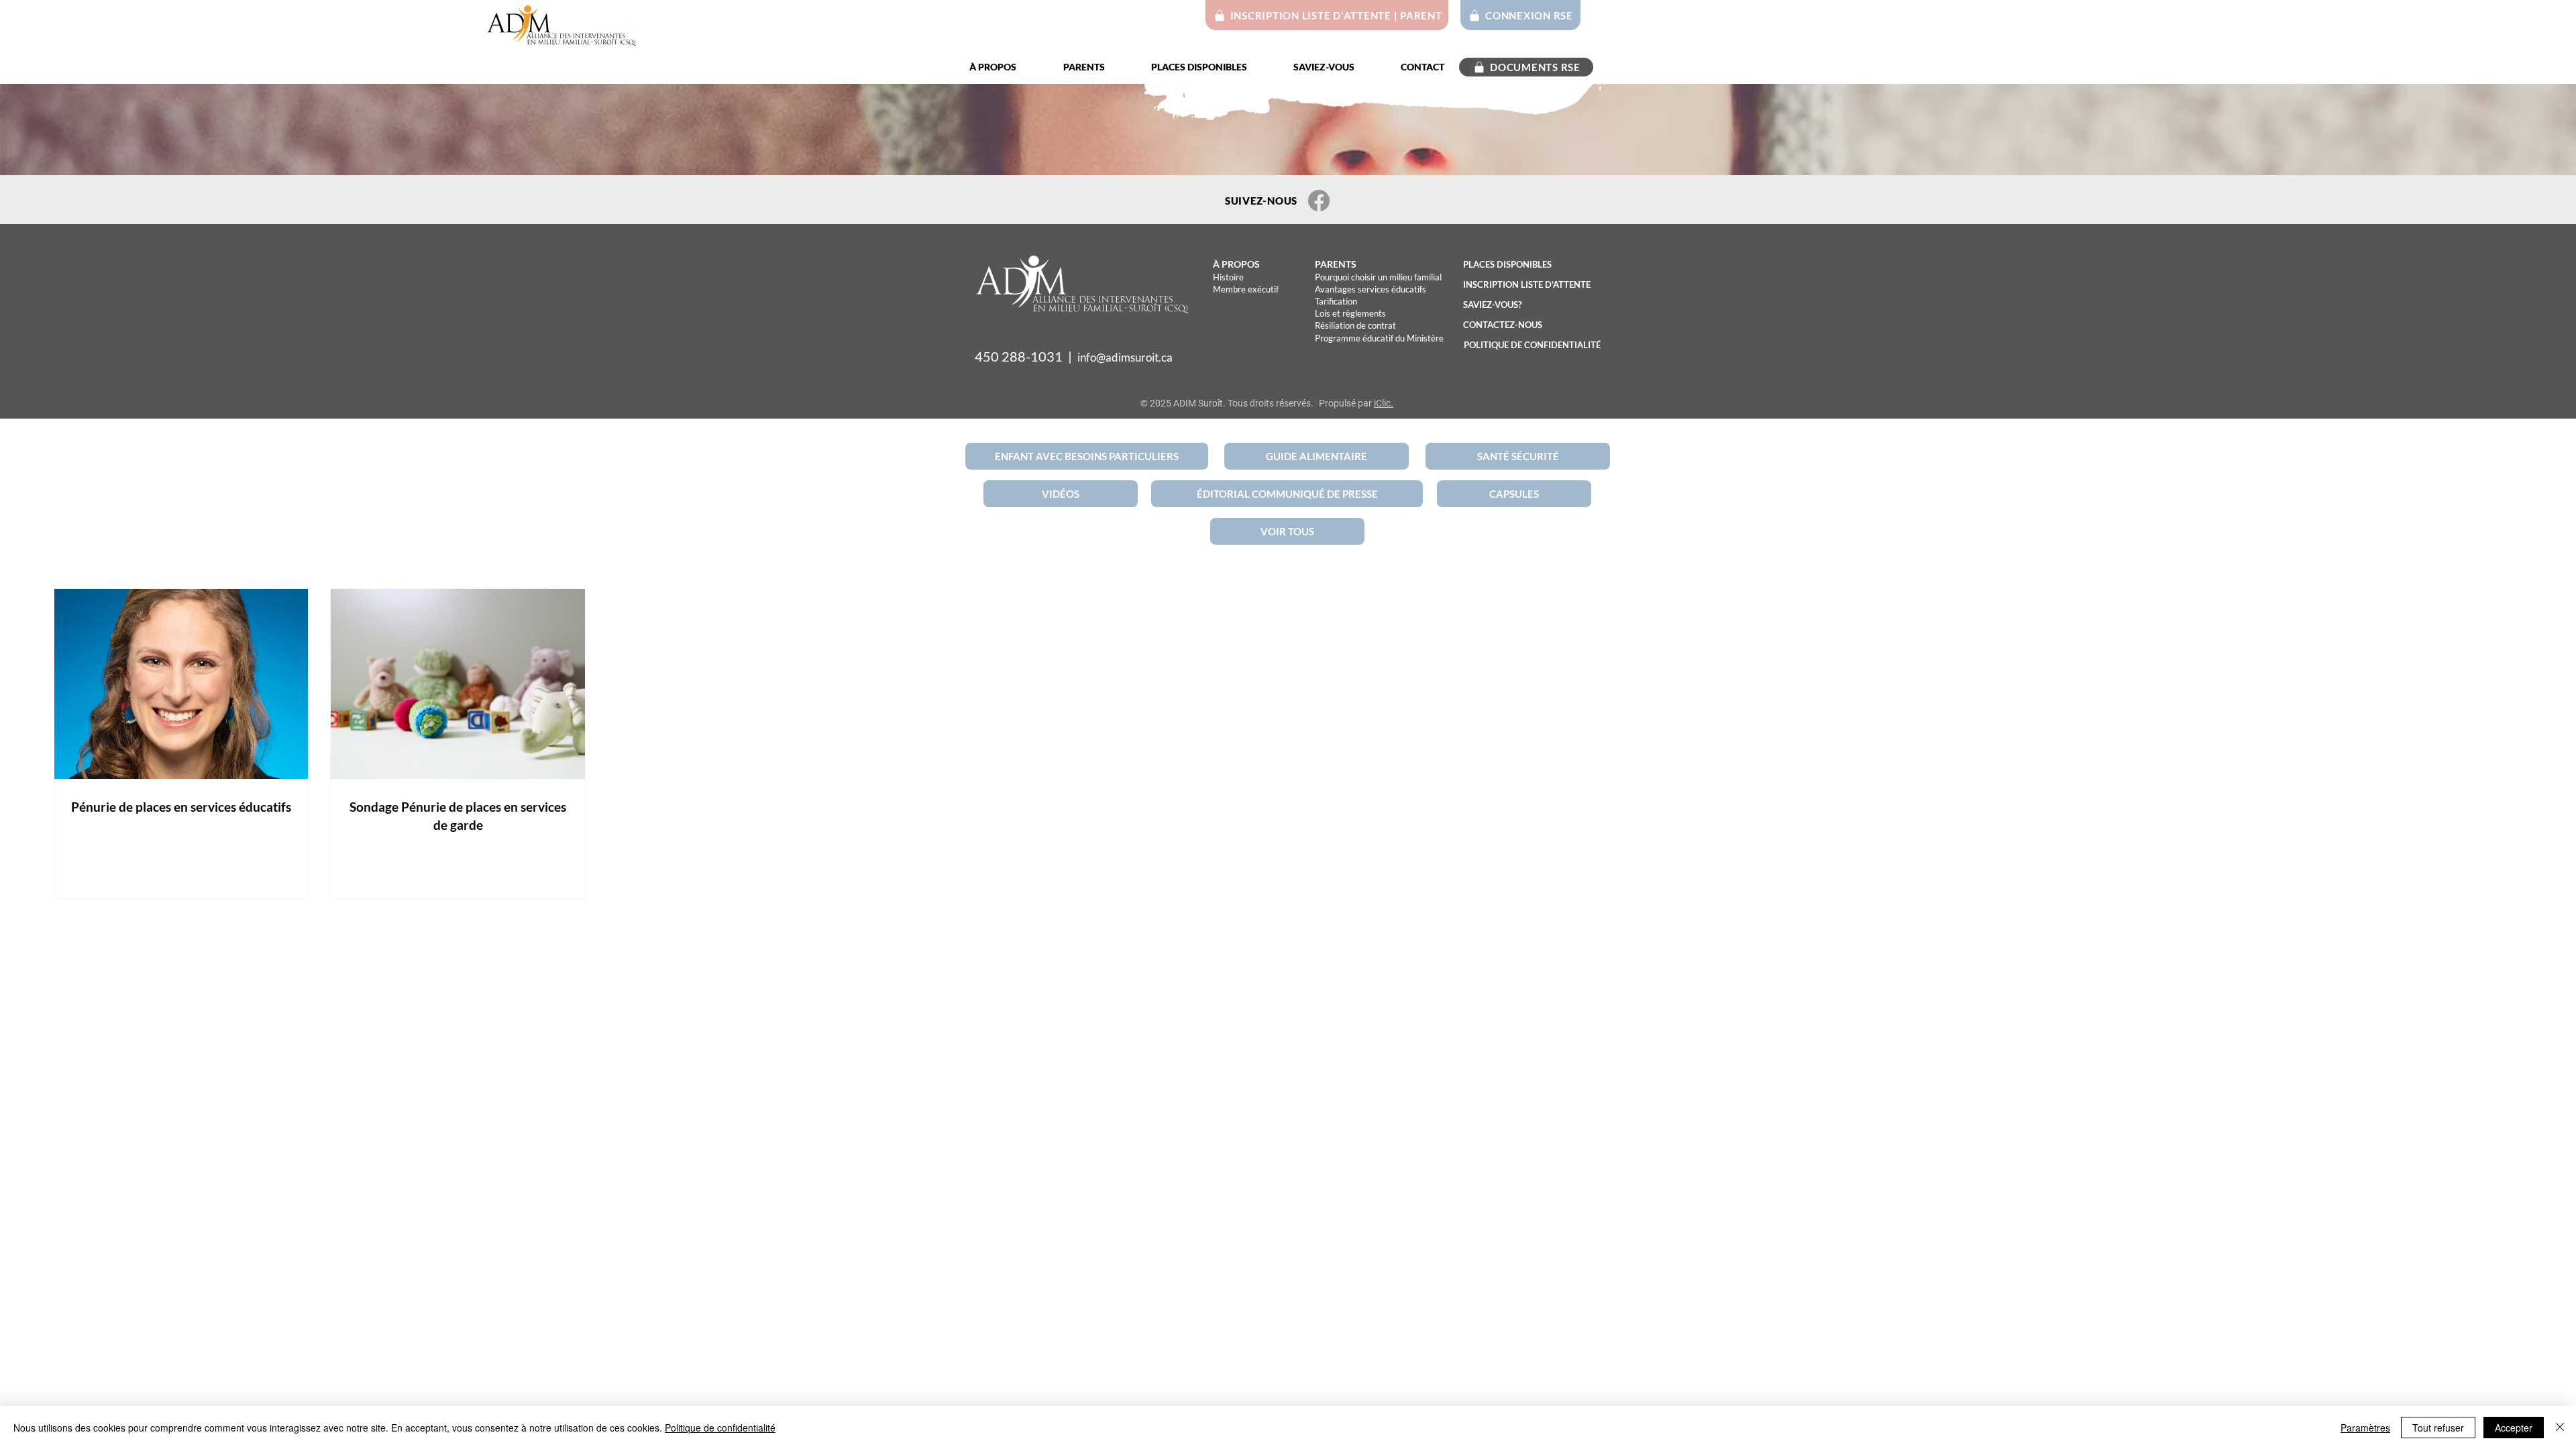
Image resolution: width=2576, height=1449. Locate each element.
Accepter (2514, 1428)
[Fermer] (2560, 1428)
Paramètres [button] (2365, 1428)
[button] (1006, 67)
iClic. (1384, 403)
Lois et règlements (1350, 313)
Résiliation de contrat (1355, 325)
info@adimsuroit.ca (1125, 357)
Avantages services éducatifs (1371, 289)
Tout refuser (2438, 1428)
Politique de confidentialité (720, 1428)
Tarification (1336, 301)
